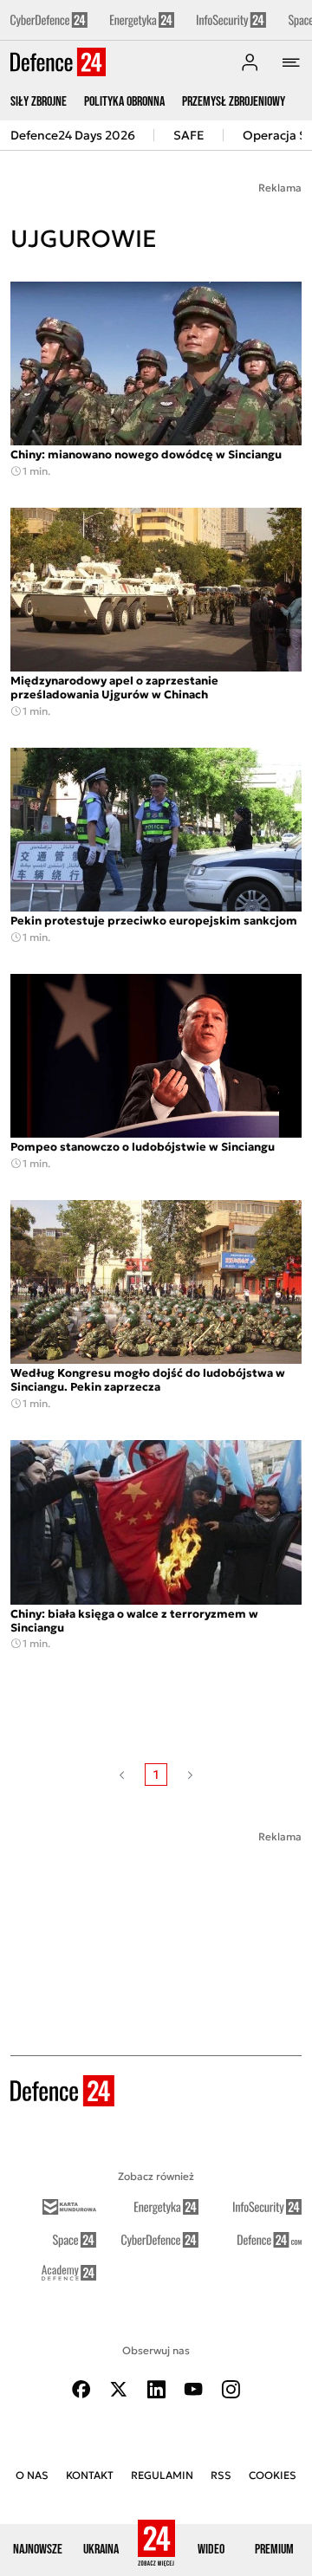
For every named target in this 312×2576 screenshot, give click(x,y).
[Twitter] (119, 2389)
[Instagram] (231, 2389)
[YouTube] (193, 2389)
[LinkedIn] (156, 2389)
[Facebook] (81, 2389)
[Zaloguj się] (250, 62)
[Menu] (291, 62)
